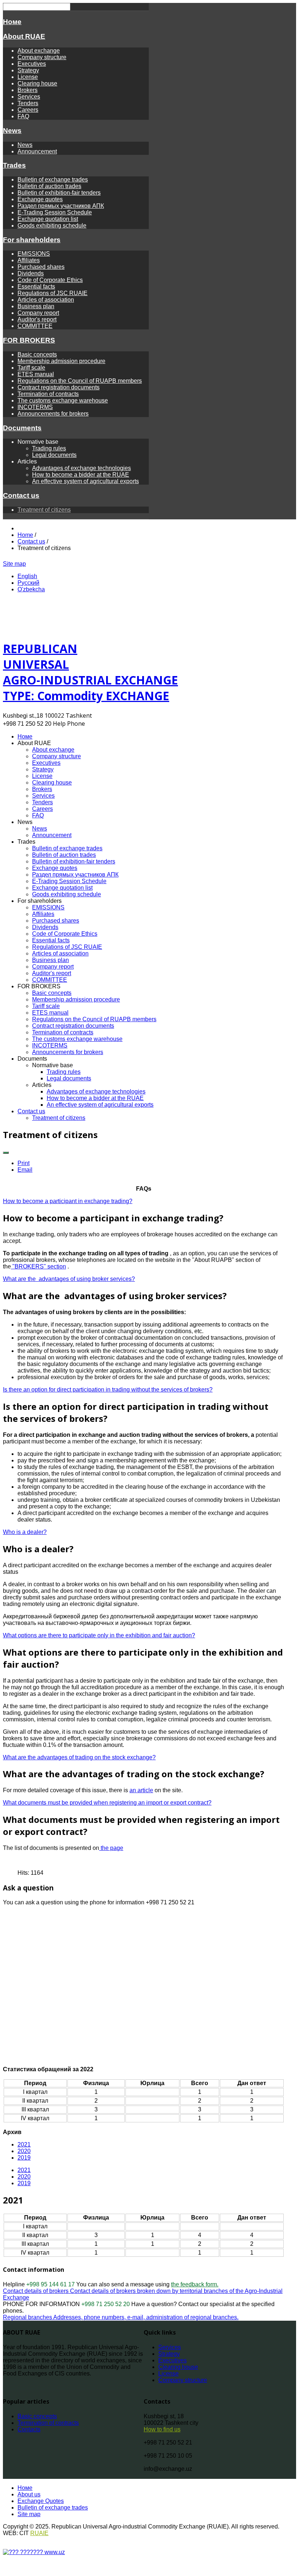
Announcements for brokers (53, 414)
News (12, 131)
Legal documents (54, 455)
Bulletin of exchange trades (53, 180)
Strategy (28, 70)
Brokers (28, 90)
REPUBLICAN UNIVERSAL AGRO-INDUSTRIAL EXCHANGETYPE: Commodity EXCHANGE (90, 672)
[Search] (51, 564)
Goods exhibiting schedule (52, 226)
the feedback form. (195, 2284)
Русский (28, 583)
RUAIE (39, 2533)
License (28, 77)
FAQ (23, 116)
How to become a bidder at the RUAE (81, 475)
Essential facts (36, 287)
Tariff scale (31, 368)
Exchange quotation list (48, 219)
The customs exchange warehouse (63, 400)
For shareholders (32, 240)
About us (29, 2494)
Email (25, 1170)
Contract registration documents (59, 387)
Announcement (37, 151)
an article (141, 1790)
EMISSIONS (34, 254)
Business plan (36, 306)
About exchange (39, 51)
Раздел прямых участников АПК (61, 206)
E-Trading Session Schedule (55, 212)
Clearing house (37, 83)
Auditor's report (37, 319)
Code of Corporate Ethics (50, 280)
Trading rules (49, 448)
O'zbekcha (31, 589)
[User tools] (6, 1153)
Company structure (42, 57)
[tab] (24, 2170)
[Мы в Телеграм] (42, 564)
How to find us (162, 2429)
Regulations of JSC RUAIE (53, 293)
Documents (22, 428)
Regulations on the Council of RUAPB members (80, 381)
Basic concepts (37, 354)
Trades (14, 165)
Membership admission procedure (61, 361)
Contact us (21, 495)
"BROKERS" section (38, 1266)
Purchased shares (41, 267)
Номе (12, 22)
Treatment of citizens (44, 510)
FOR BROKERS (29, 340)
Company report (38, 313)
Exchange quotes (40, 199)
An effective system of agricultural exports (86, 481)
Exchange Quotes (41, 2501)
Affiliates (29, 260)
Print (24, 1163)
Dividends (31, 273)
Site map (14, 564)
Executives (32, 64)
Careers (28, 110)
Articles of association (46, 300)
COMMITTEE (35, 326)
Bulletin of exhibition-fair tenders (59, 193)
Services (29, 97)
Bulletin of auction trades (49, 186)
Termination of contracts (48, 394)
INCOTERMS (35, 407)
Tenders (28, 103)
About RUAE (24, 36)
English (27, 576)
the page (111, 1848)
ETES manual (36, 374)
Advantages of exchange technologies (81, 468)
